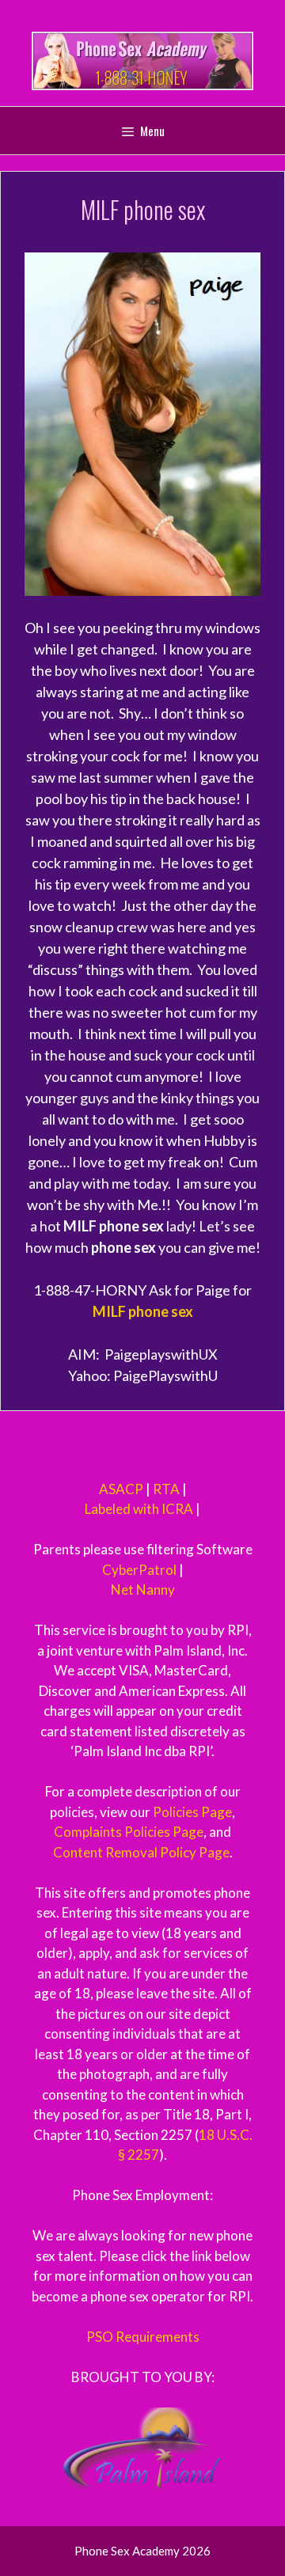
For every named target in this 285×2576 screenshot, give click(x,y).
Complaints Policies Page (129, 1832)
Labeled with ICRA (139, 1509)
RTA (166, 1489)
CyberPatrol (139, 1570)
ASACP (121, 1489)
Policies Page (192, 1812)
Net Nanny (143, 1590)
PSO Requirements (143, 2337)
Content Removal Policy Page (141, 1852)
